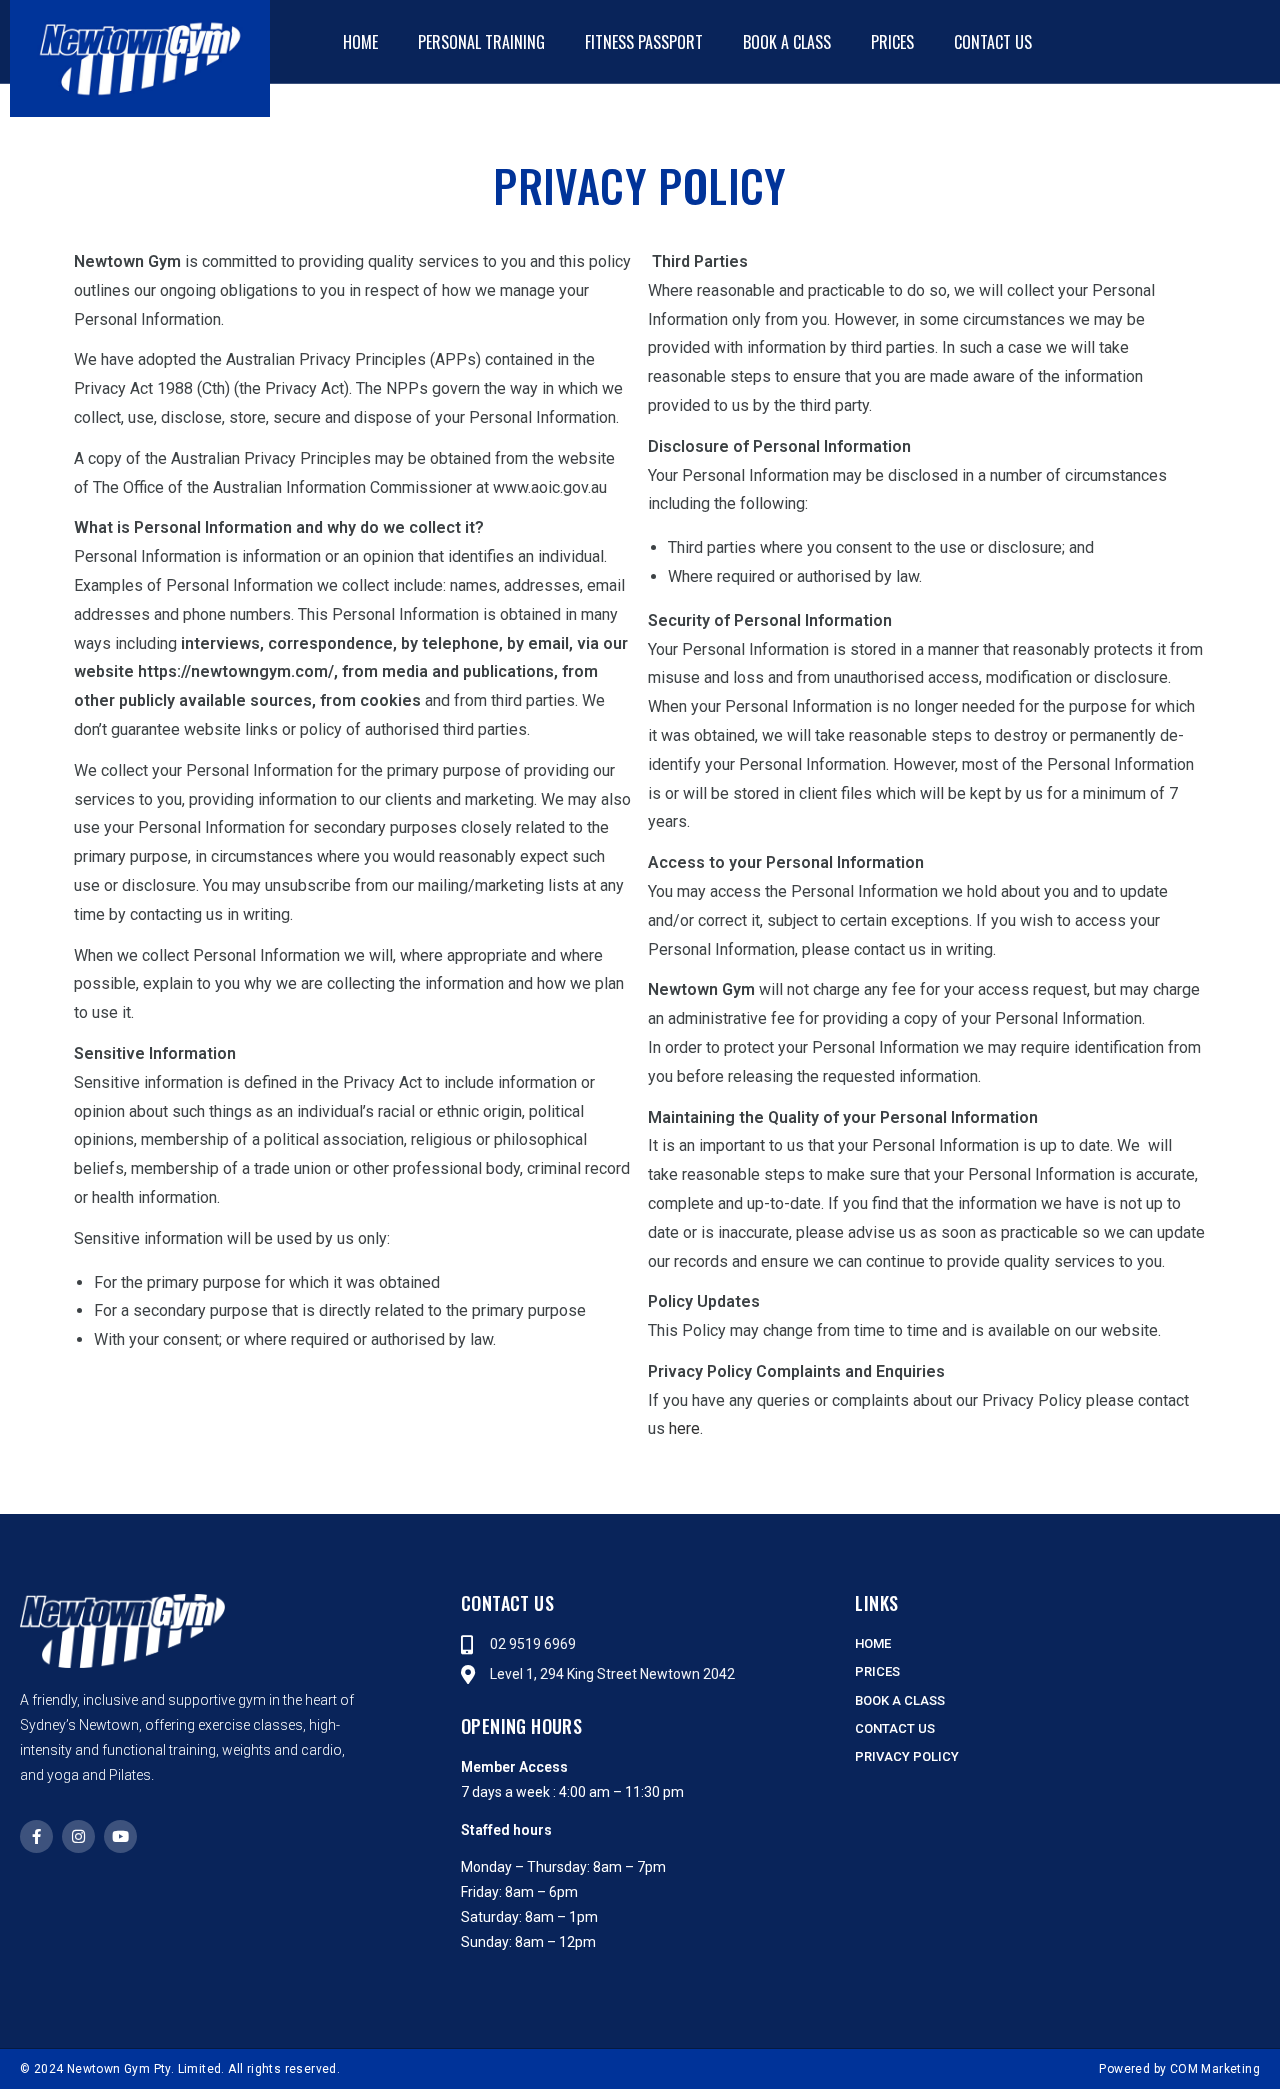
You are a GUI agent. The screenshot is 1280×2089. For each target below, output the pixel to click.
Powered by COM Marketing (1179, 2069)
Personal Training (481, 42)
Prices (892, 42)
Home (360, 42)
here (684, 1428)
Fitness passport (644, 42)
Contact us (993, 42)
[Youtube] (120, 1836)
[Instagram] (78, 1836)
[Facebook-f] (36, 1836)
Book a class (787, 42)
